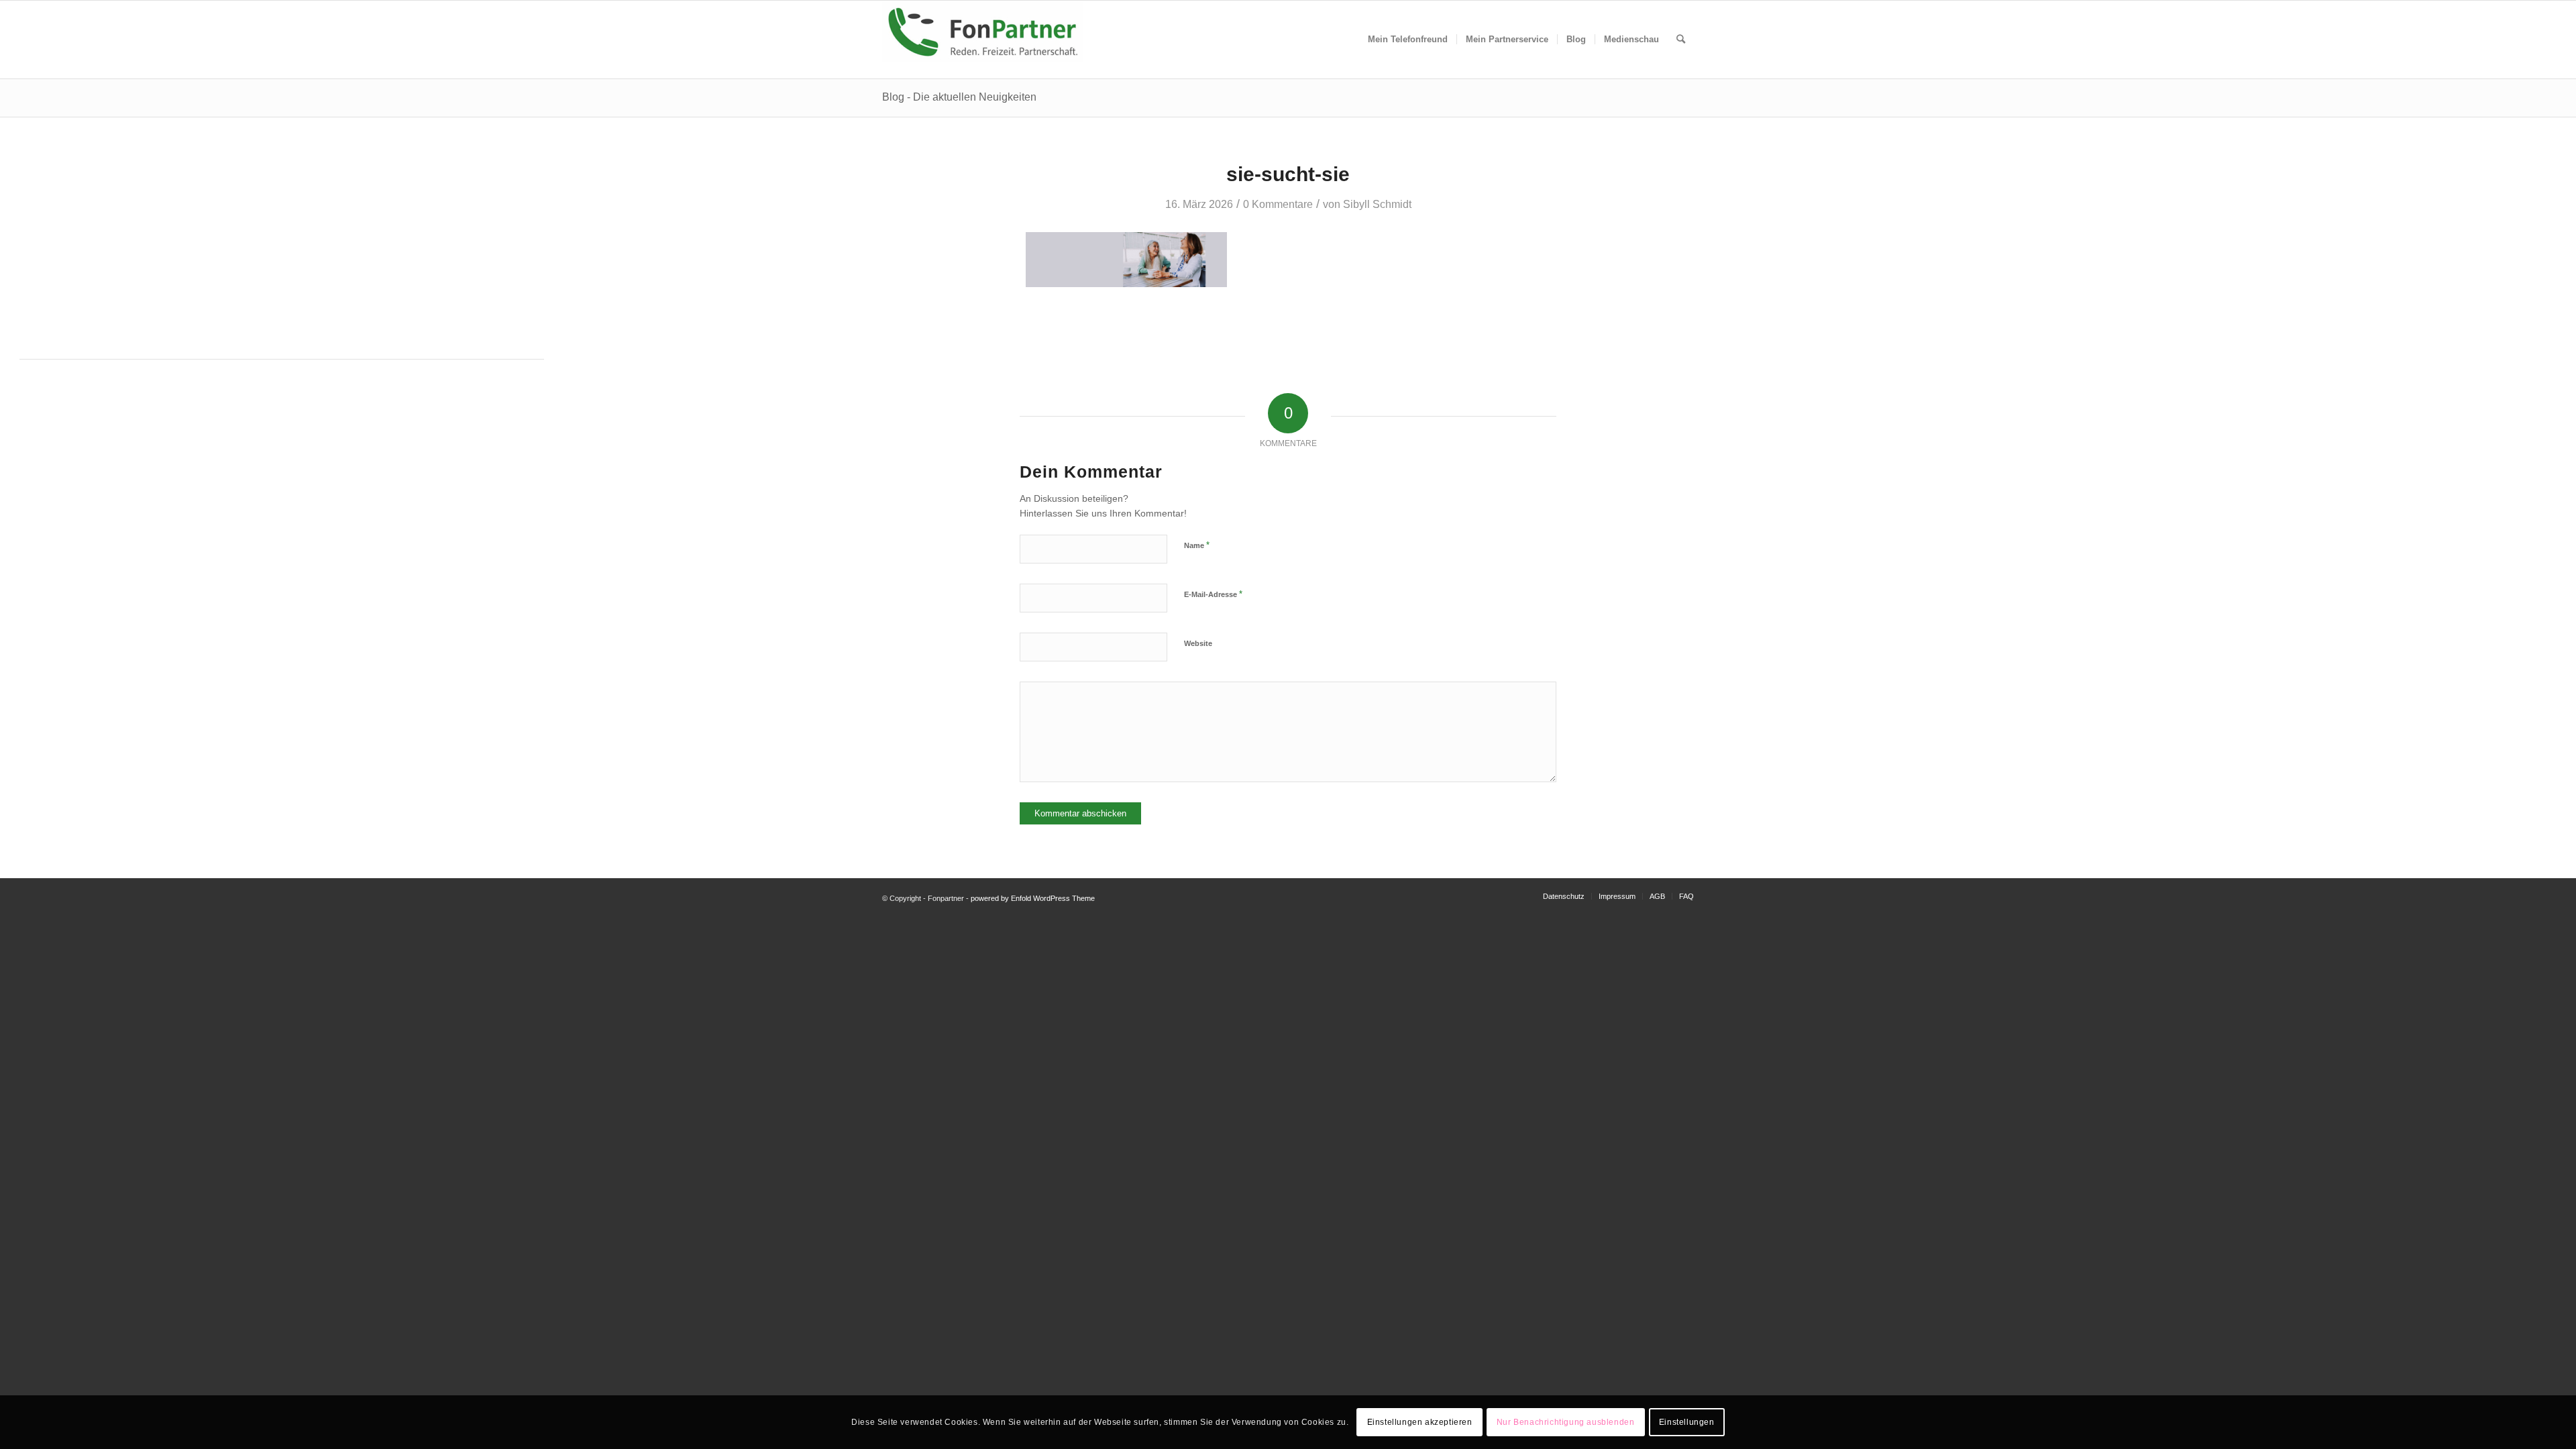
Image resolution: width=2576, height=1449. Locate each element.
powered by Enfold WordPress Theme (1033, 898)
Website (1198, 643)
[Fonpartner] (983, 40)
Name (1197, 545)
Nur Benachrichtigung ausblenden (1566, 1422)
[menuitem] (1408, 40)
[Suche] (1681, 40)
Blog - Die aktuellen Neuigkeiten (959, 97)
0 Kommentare (1278, 204)
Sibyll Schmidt (1377, 204)
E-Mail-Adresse (1213, 594)
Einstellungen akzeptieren (1420, 1422)
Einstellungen (1687, 1422)
